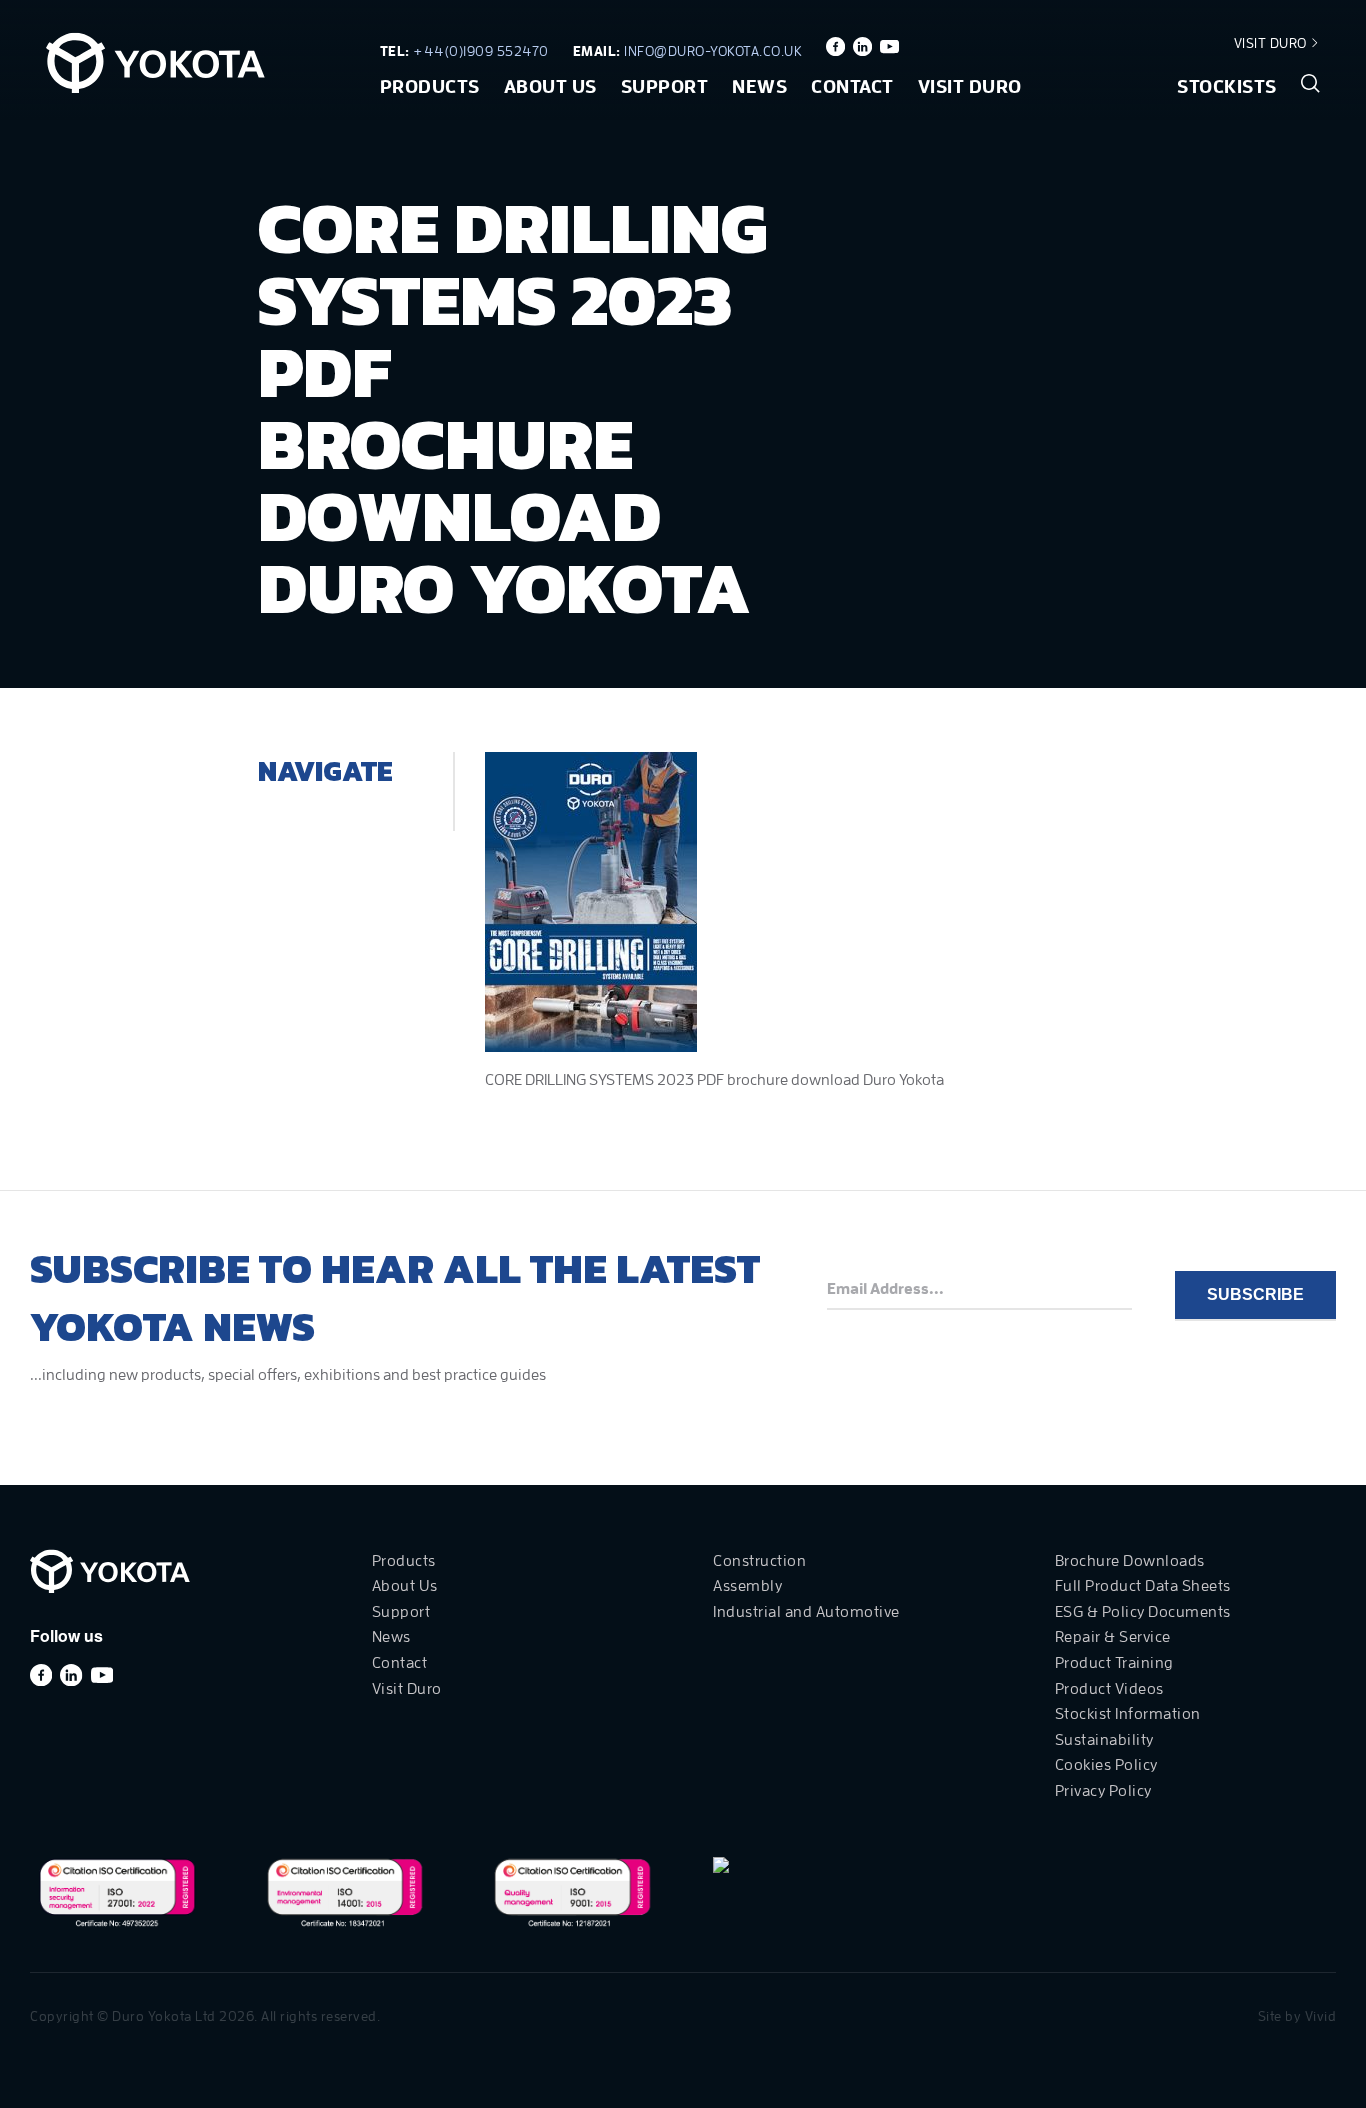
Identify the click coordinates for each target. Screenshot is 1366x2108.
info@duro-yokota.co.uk (713, 51)
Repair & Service (1113, 1637)
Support (665, 86)
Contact (852, 86)
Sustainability (1104, 1740)
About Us (550, 86)
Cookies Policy (1106, 1765)
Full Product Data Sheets (1143, 1586)
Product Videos (1109, 1689)
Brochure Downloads (1130, 1561)
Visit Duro (1272, 43)
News (759, 86)
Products (430, 86)
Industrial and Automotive (806, 1612)
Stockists (1227, 86)
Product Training (1114, 1663)
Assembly (747, 1586)
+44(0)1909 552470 (481, 51)
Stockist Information (1128, 1714)
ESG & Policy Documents (1143, 1612)
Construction (759, 1561)
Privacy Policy (1103, 1791)
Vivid (1321, 2016)
